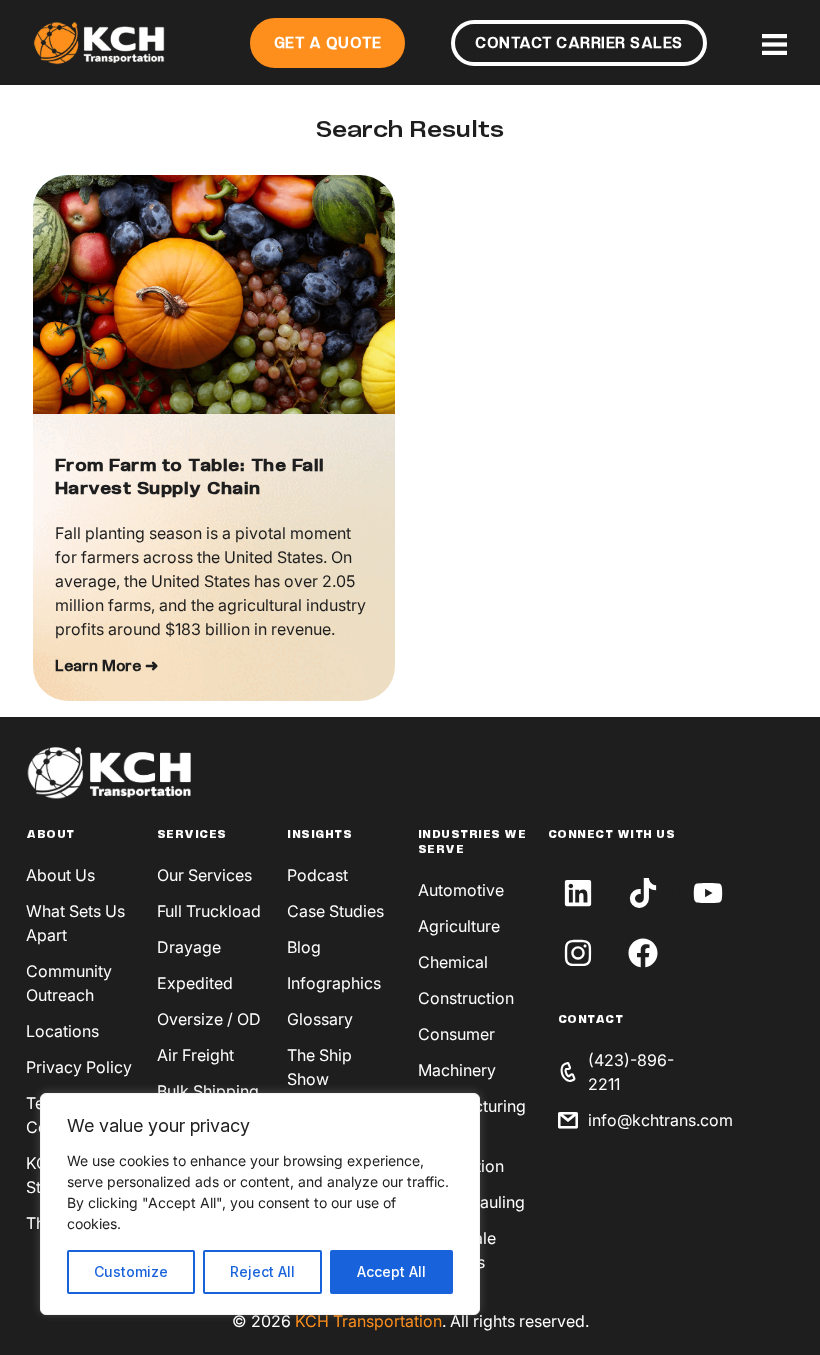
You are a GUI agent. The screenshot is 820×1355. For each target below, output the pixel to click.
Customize (131, 1271)
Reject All (262, 1271)
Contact (591, 1020)
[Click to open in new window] (578, 893)
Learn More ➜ (106, 667)
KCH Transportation (368, 1321)
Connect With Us (612, 835)
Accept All (391, 1271)
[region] (260, 1204)
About (50, 835)
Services (192, 835)
